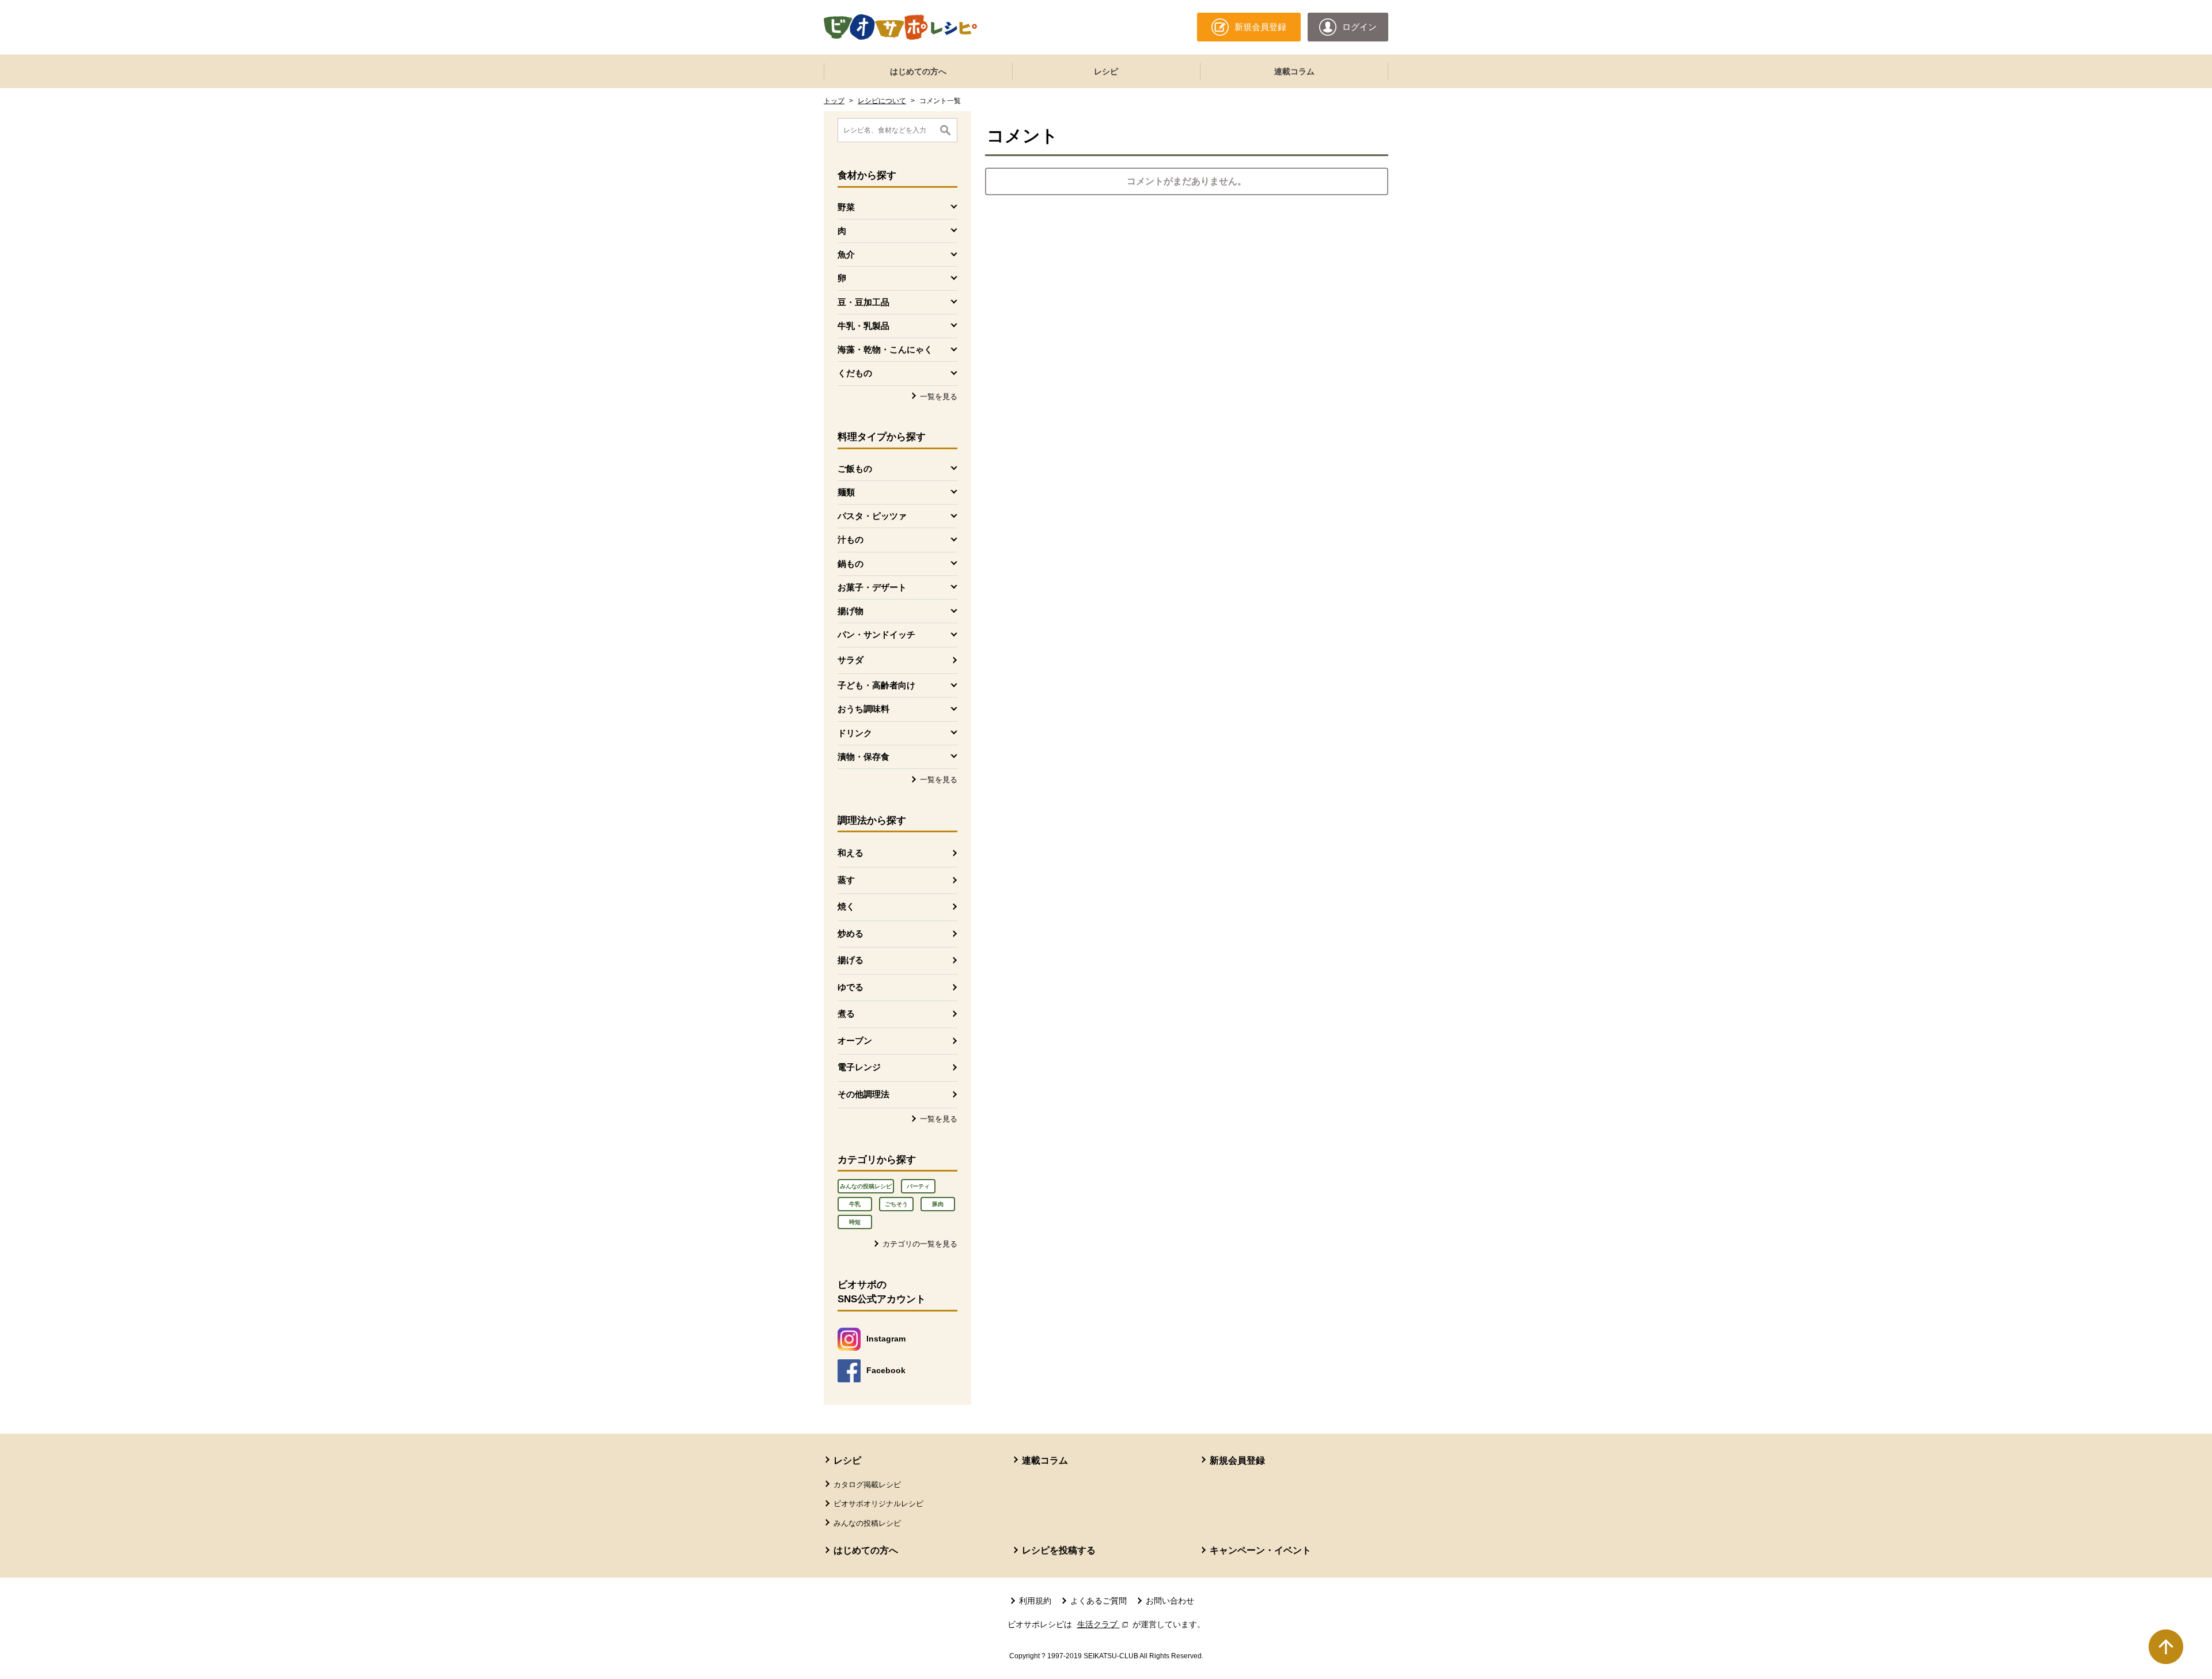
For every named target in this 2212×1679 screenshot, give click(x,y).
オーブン (855, 1041)
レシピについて (882, 101)
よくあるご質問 (1099, 1601)
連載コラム (1294, 71)
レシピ (1106, 71)
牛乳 (855, 1204)
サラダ (851, 660)
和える (851, 853)
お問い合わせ (1170, 1601)
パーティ (918, 1186)
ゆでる (851, 987)
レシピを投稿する (1059, 1550)
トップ (834, 101)
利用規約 (1035, 1601)
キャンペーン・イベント (1260, 1550)
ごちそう (896, 1204)
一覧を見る (939, 397)
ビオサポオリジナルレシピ (878, 1504)
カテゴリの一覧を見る (920, 1244)
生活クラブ (1104, 1624)
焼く (846, 906)
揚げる (851, 960)
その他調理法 (863, 1094)
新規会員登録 (1237, 1460)
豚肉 (938, 1204)
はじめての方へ (918, 71)
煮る (846, 1013)
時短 (855, 1222)
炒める (851, 933)
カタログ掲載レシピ (867, 1485)
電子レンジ (859, 1067)
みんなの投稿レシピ (866, 1186)
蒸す (846, 880)
